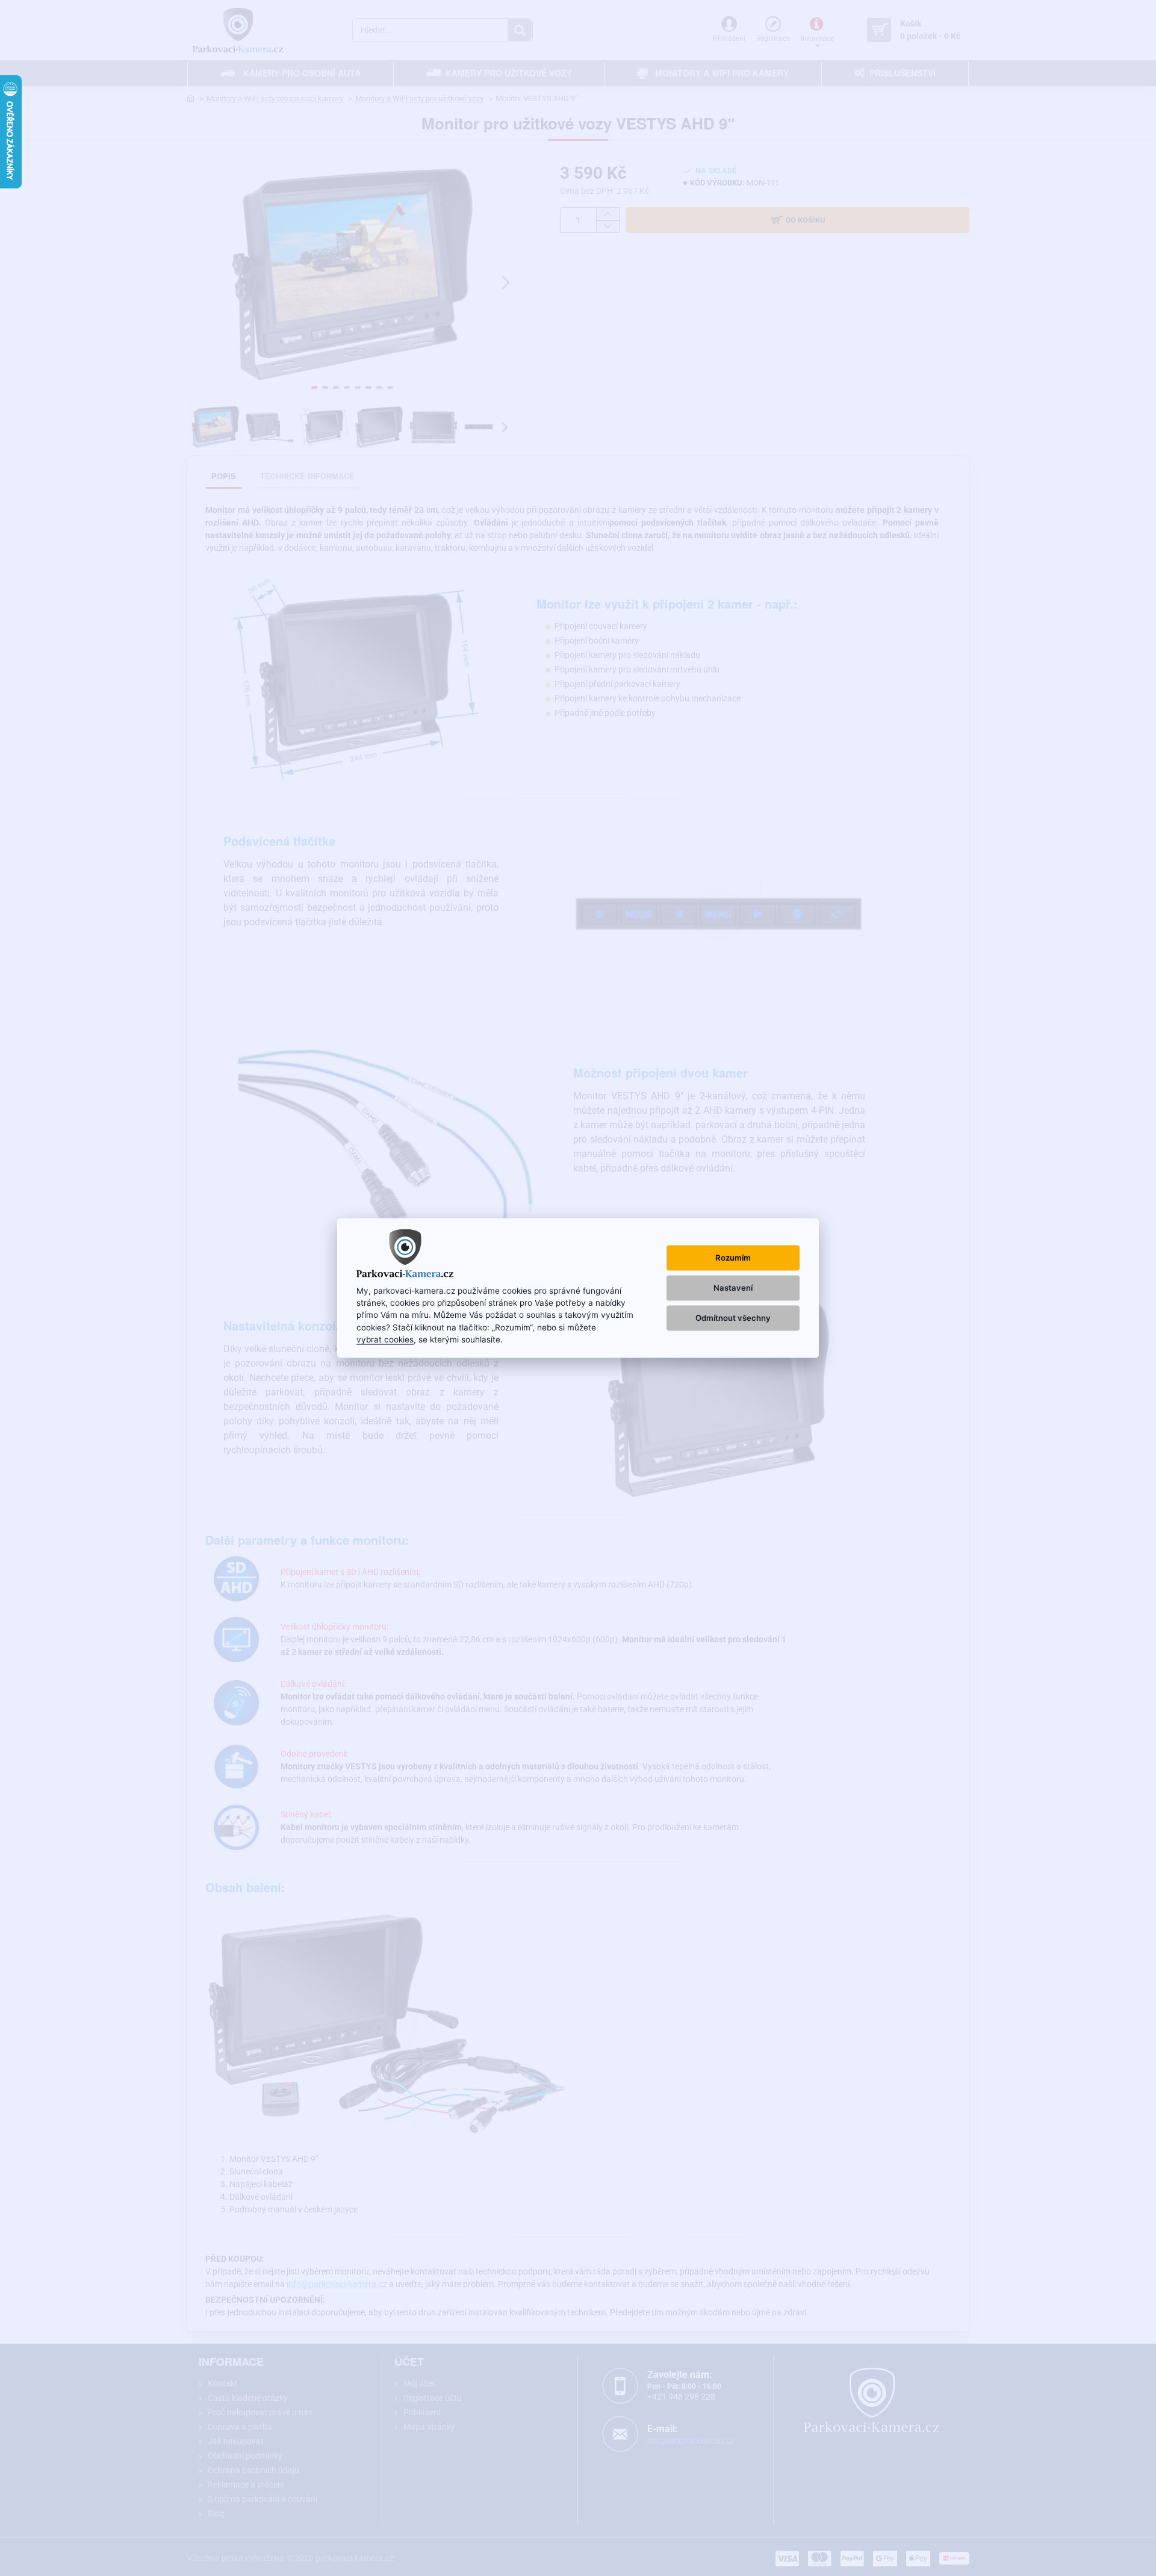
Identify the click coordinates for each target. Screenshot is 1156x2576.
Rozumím (733, 1257)
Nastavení (733, 1288)
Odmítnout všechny (733, 1318)
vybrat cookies (385, 1339)
